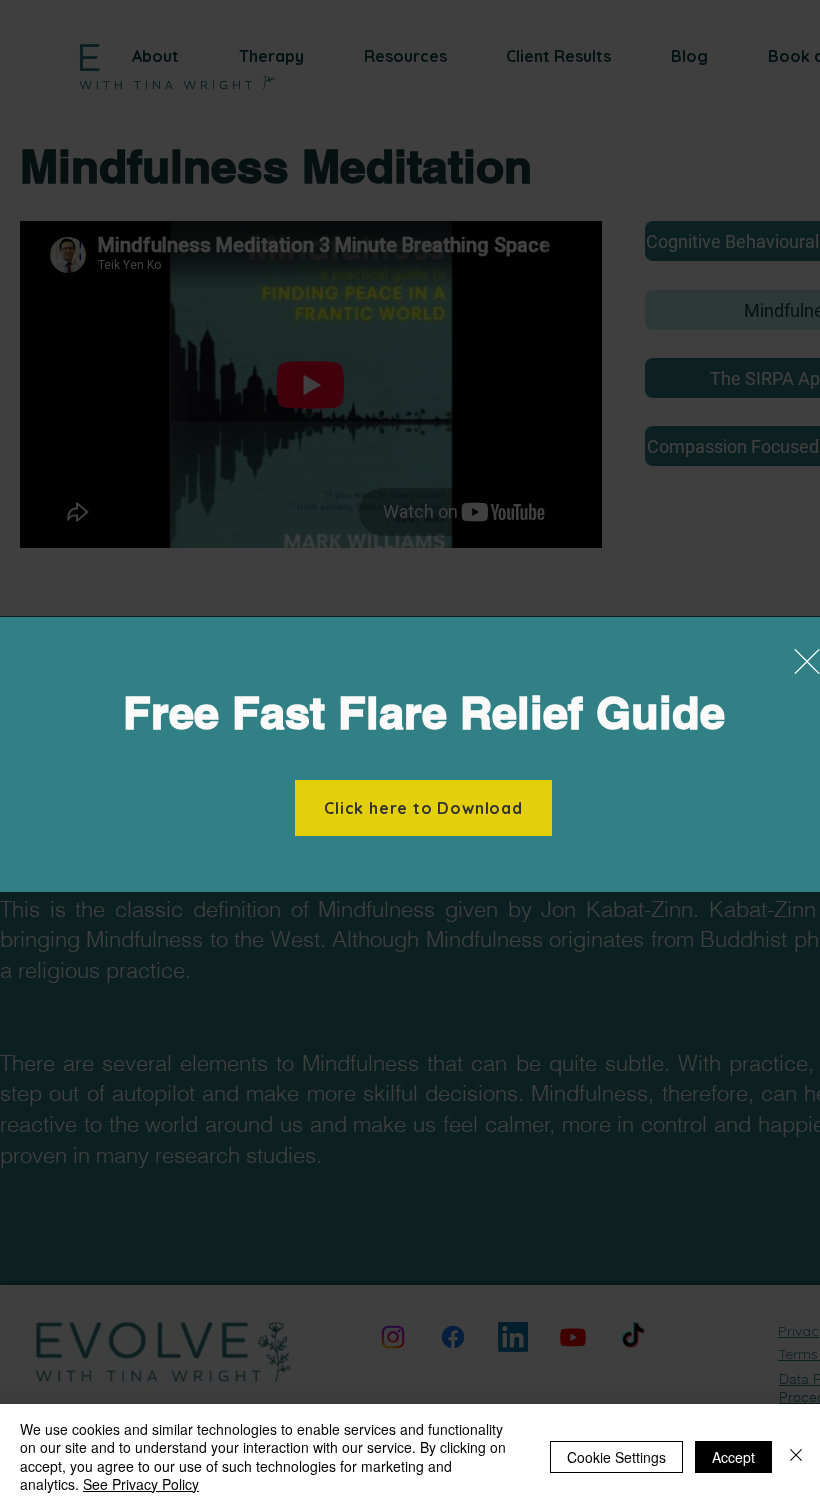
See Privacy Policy (141, 1484)
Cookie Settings (616, 1457)
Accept (733, 1457)
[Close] (796, 1456)
